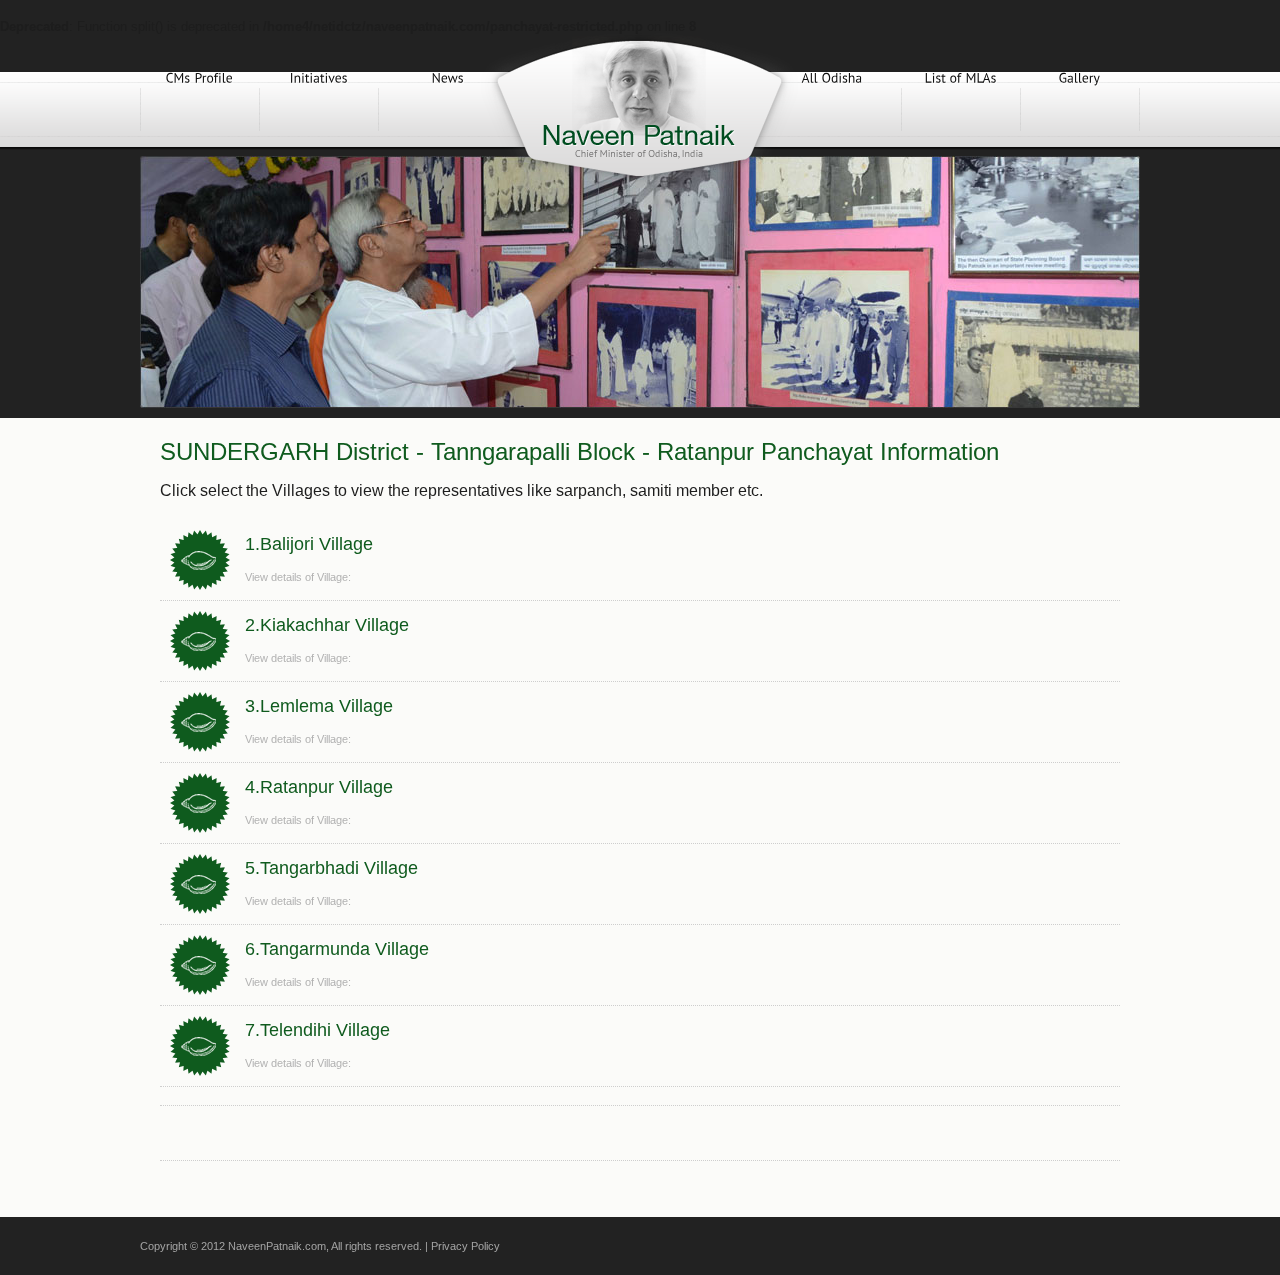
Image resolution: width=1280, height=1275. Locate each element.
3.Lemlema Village (319, 706)
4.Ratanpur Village (319, 787)
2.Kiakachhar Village (327, 625)
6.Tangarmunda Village (337, 949)
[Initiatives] (319, 109)
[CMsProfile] (200, 109)
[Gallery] (1080, 109)
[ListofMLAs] (961, 109)
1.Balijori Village (309, 544)
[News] (448, 109)
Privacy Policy (465, 1246)
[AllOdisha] (832, 109)
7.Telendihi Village (317, 1030)
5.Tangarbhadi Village (331, 868)
